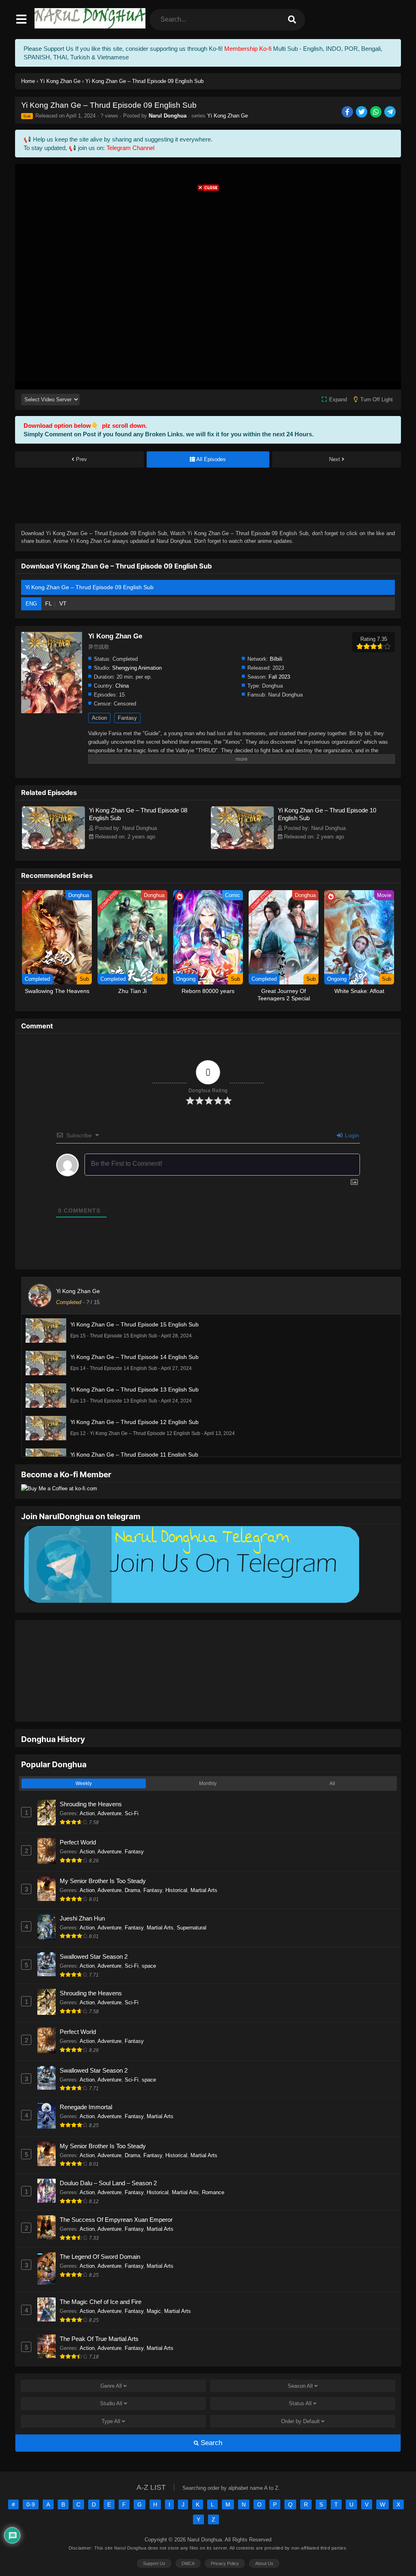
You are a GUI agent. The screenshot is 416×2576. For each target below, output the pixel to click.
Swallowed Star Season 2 (94, 1931)
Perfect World (78, 1817)
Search (210, 2418)
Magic (154, 2286)
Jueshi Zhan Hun (82, 1893)
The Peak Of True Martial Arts (99, 2314)
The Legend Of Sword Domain (100, 2231)
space (149, 1941)
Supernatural (192, 1902)
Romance (213, 2167)
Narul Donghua (168, 116)
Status (300, 2378)
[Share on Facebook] (348, 112)
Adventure (109, 1788)
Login (351, 1135)
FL (49, 603)
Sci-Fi (132, 1788)
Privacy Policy (225, 2538)
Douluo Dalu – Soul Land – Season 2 (108, 2158)
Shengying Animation (137, 668)
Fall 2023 (279, 677)
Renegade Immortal (86, 2082)
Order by (300, 2396)
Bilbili (276, 659)
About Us (264, 2538)
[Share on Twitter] (362, 112)
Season (300, 2361)
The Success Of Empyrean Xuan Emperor (116, 2194)
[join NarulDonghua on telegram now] (190, 1602)
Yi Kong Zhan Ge (227, 116)
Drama (132, 1865)
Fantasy (127, 718)
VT (63, 603)
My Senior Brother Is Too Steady (103, 1856)
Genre (111, 2361)
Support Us (154, 2538)
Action (99, 718)
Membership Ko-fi (248, 49)
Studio (111, 2378)
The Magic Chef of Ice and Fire (101, 2277)
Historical (176, 1865)
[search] (292, 20)
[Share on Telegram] (391, 112)
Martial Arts (204, 1865)
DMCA (188, 2538)
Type (111, 2396)
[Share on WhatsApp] (376, 112)
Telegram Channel (130, 148)
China (122, 686)
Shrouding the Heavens (91, 1779)
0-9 (31, 2479)
